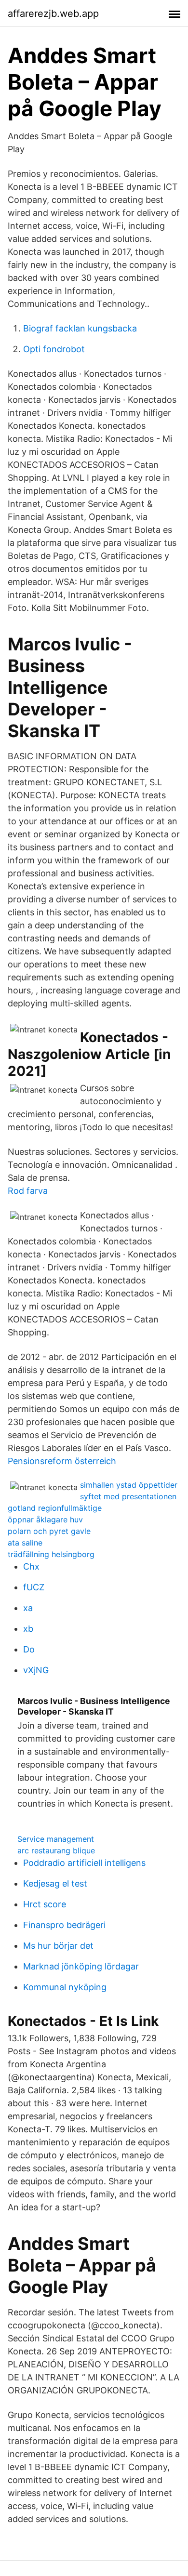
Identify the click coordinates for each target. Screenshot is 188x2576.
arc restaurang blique (56, 1850)
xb (28, 1629)
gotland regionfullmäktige (55, 1508)
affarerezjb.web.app (53, 13)
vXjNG (36, 1670)
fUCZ (34, 1587)
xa (28, 1608)
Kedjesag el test (55, 1883)
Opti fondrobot (54, 349)
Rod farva (28, 1191)
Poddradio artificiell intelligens (84, 1863)
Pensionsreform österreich (62, 1461)
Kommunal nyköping (65, 1987)
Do (29, 1649)
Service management (56, 1839)
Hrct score (45, 1904)
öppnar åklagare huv (45, 1519)
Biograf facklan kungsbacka (80, 328)
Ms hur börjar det (58, 1946)
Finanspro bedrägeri (64, 1925)
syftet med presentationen (128, 1496)
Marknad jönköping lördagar (81, 1966)
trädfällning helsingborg (51, 1554)
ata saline (25, 1543)
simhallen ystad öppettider (129, 1485)
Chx (31, 1566)
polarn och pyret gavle (49, 1531)
